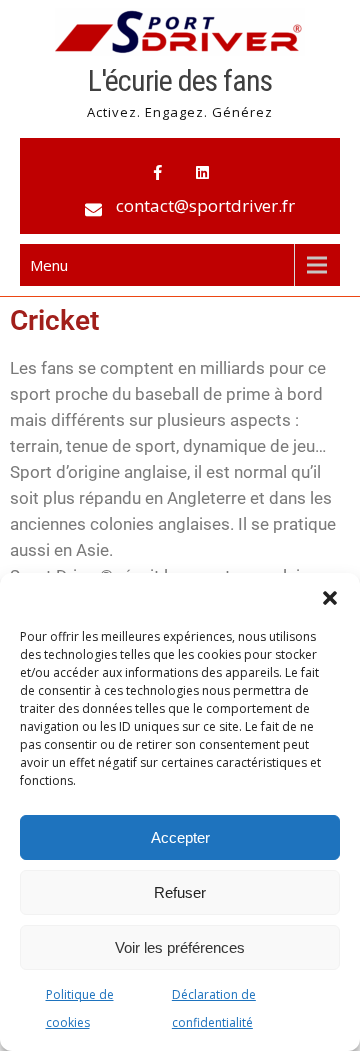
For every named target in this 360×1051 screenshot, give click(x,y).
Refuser (180, 892)
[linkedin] (202, 173)
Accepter (180, 837)
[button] (330, 598)
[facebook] (158, 173)
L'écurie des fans (180, 80)
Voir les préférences (180, 947)
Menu (49, 265)
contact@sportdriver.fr (205, 205)
